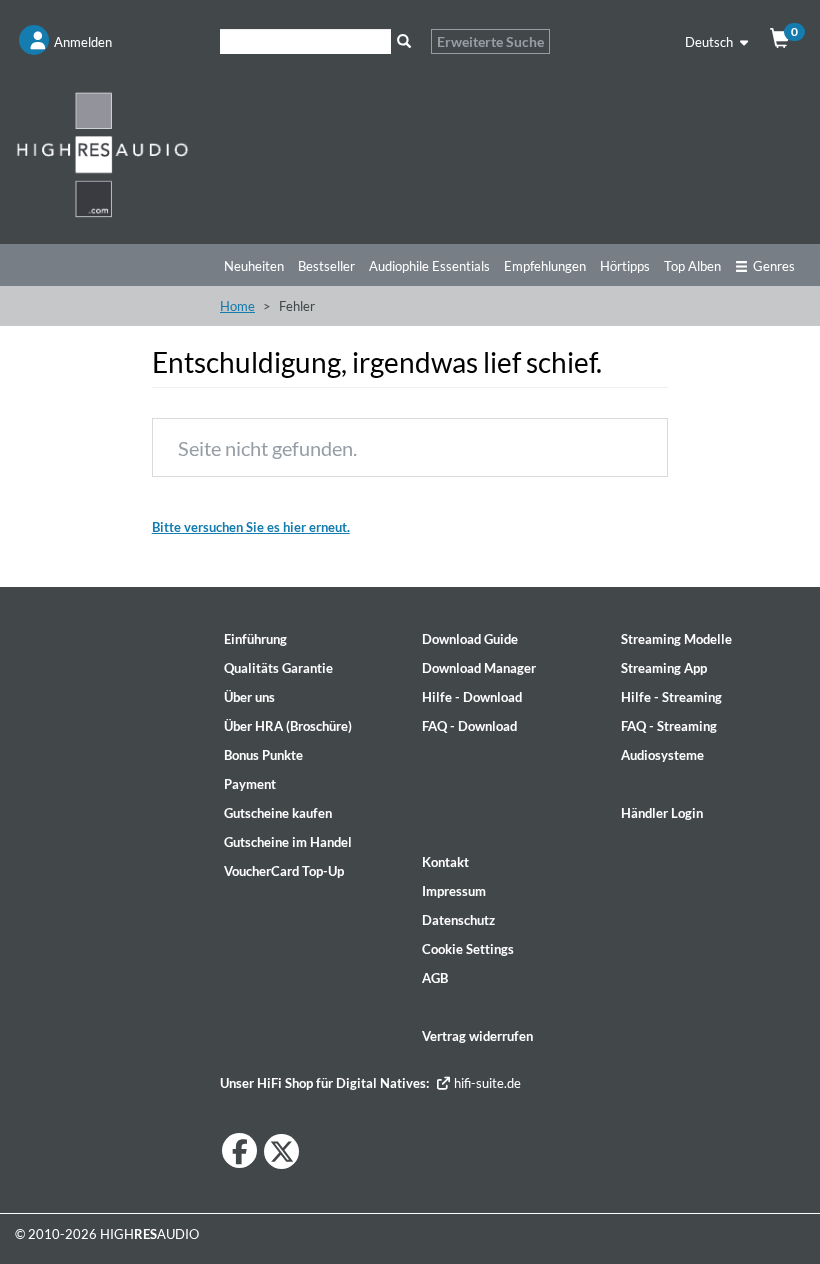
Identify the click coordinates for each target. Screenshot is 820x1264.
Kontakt (445, 862)
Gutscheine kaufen (278, 813)
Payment (250, 784)
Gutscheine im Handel (288, 842)
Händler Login (662, 813)
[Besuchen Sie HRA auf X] (281, 1151)
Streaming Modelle (676, 639)
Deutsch (710, 42)
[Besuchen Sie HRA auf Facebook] (239, 1150)
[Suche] (403, 41)
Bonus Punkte (263, 755)
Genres (774, 266)
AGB (435, 978)
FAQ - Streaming (669, 726)
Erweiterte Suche (490, 41)
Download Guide (470, 639)
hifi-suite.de (486, 1083)
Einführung (255, 639)
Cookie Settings (468, 949)
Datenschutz (458, 920)
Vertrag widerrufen (477, 1036)
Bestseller (326, 266)
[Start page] (102, 154)
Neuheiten (254, 266)
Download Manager (479, 668)
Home (237, 306)
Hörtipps (625, 266)
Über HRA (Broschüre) (288, 726)
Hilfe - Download (472, 697)
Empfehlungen (545, 266)
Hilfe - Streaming (671, 697)
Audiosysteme (662, 755)
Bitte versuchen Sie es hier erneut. (251, 527)
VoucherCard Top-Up (284, 871)
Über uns (249, 697)
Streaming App (664, 668)
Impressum (454, 891)
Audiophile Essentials (429, 266)
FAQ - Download (469, 726)
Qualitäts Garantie (278, 668)
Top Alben (692, 266)
